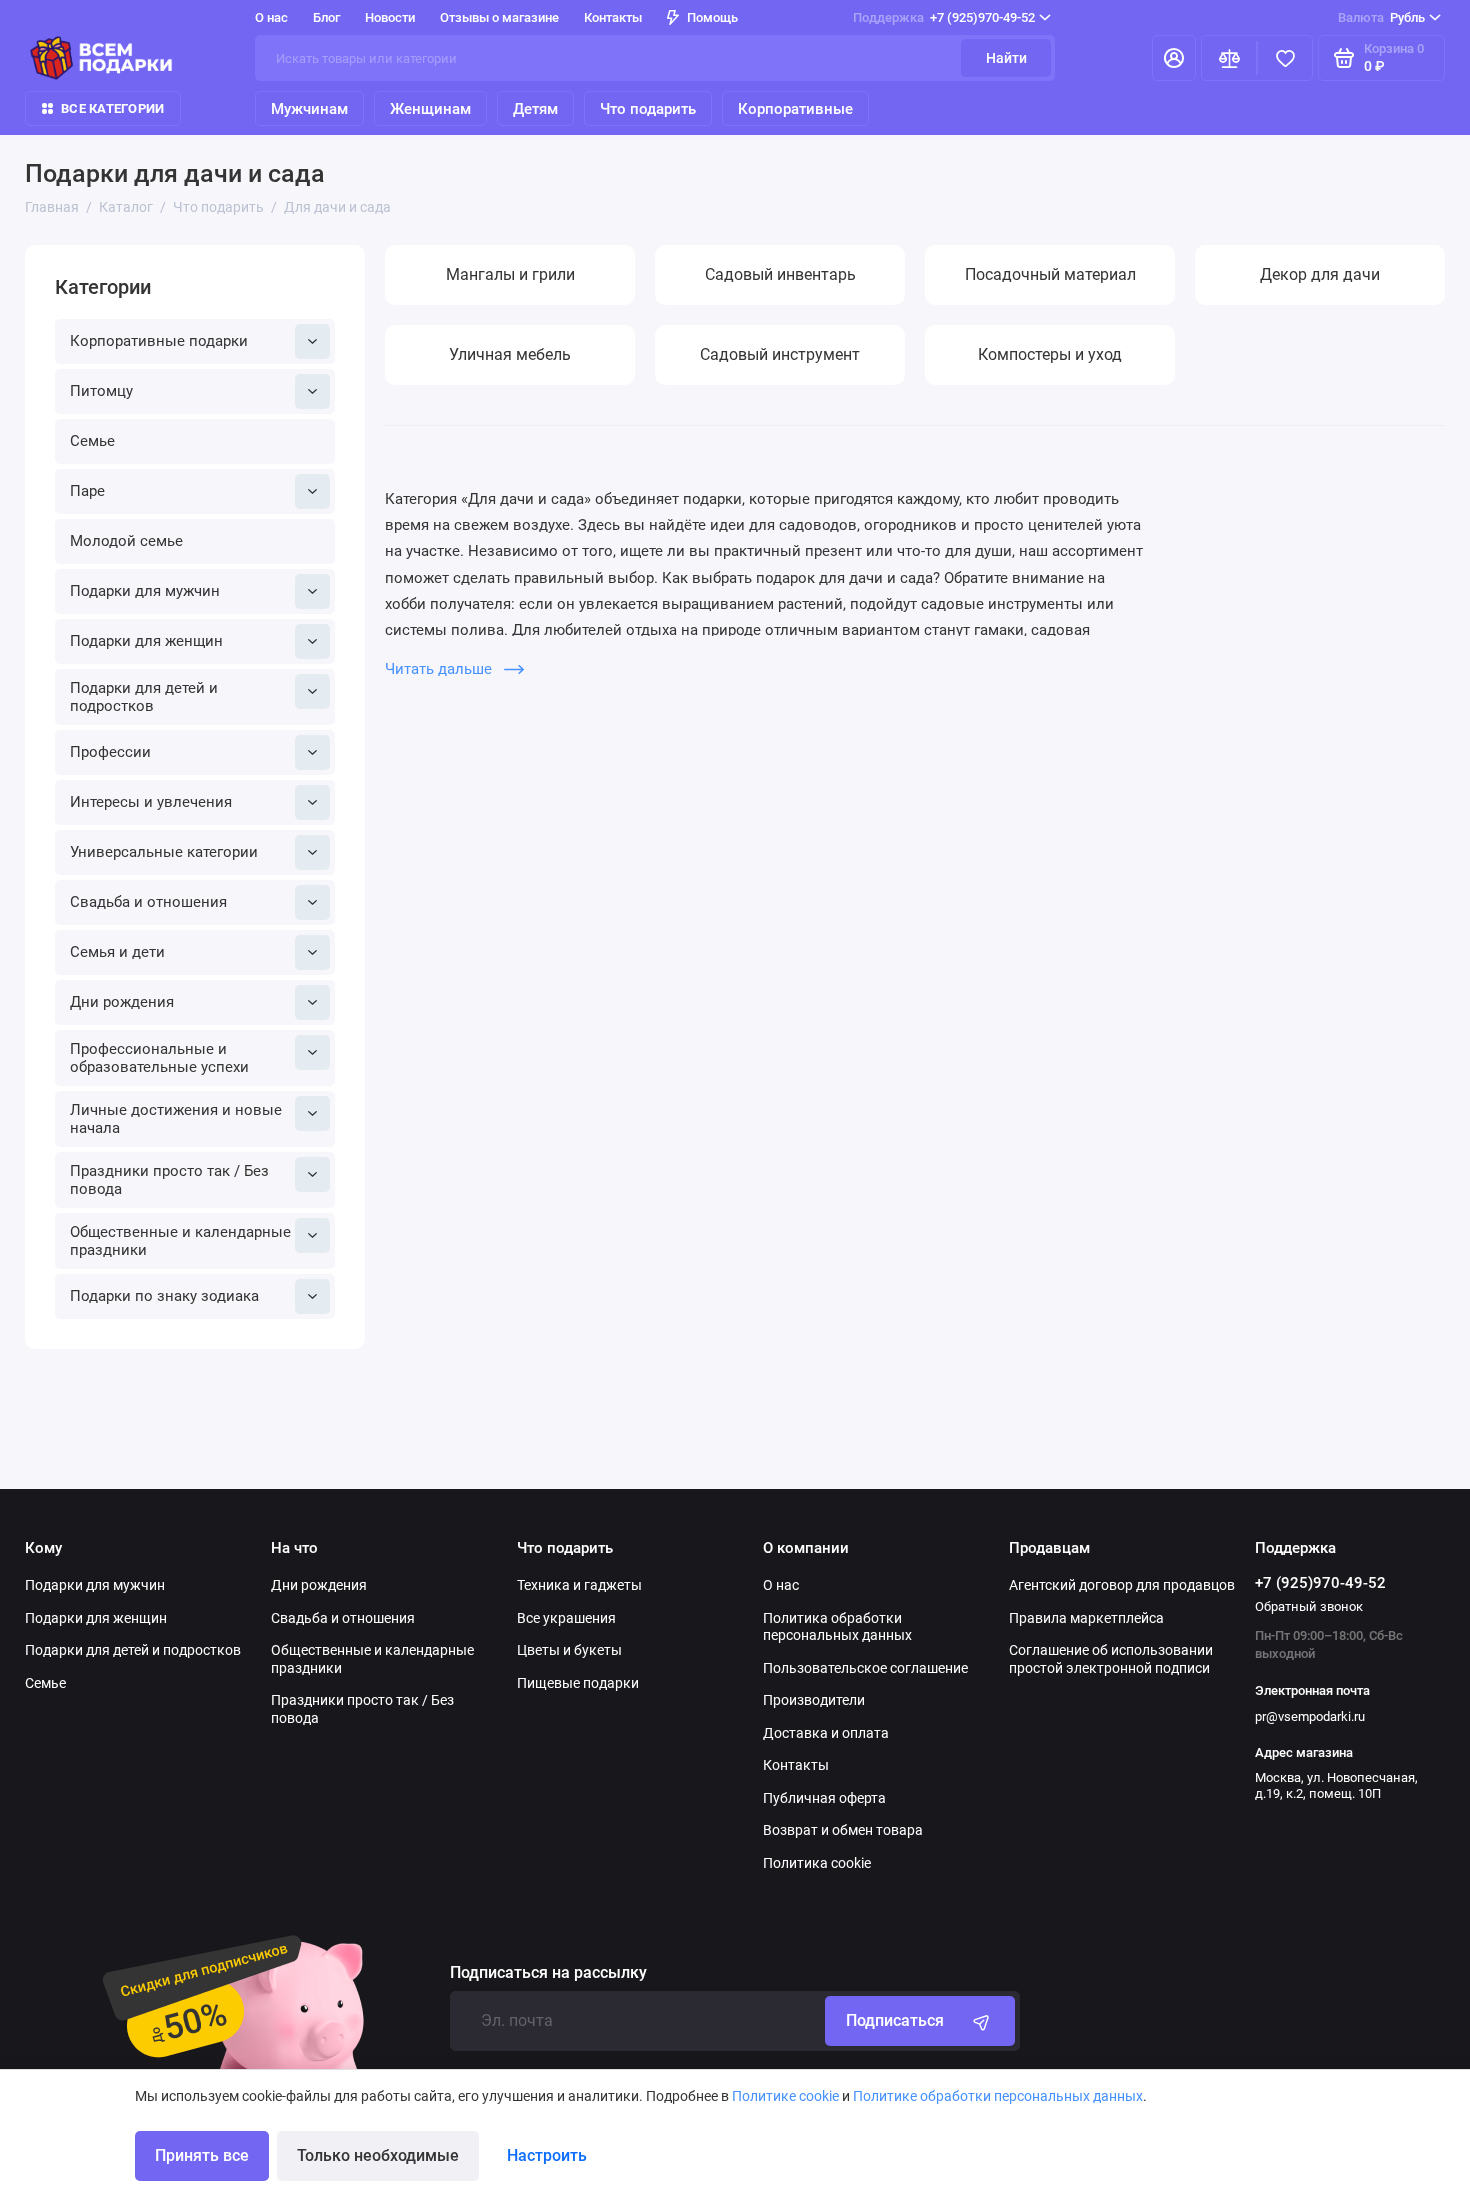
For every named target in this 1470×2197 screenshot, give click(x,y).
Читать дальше (440, 669)
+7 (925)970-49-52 (944, 17)
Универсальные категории (164, 852)
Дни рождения (122, 1002)
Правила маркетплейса (1086, 1618)
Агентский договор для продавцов (1122, 1585)
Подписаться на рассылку (548, 1973)
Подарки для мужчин (145, 591)
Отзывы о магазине (499, 17)
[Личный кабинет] (1174, 58)
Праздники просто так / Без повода (169, 1180)
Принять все (202, 2155)
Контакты (613, 17)
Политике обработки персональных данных (998, 2096)
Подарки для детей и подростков (144, 697)
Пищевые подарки (578, 1683)
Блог (326, 17)
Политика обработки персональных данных (837, 1627)
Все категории (112, 108)
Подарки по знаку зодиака (164, 1296)
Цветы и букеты (569, 1650)
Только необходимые (378, 2155)
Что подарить (648, 109)
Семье (92, 441)
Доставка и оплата (826, 1733)
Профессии (110, 752)
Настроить (547, 2155)
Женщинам (430, 109)
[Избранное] (1285, 58)
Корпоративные (795, 109)
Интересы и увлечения (151, 802)
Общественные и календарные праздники (180, 1241)
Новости (390, 17)
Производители (814, 1700)
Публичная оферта (824, 1798)
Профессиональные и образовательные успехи (159, 1058)
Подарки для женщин (146, 641)
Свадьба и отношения (148, 902)
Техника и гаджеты (579, 1585)
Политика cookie (817, 1863)
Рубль (1381, 17)
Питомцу (101, 391)
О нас (781, 1585)
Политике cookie (785, 2096)
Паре (87, 491)
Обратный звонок (1309, 1606)
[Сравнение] (1229, 58)
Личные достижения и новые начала (176, 1119)
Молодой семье (126, 541)
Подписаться (895, 2020)
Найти (1006, 58)
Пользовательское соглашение (865, 1668)
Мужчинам (309, 109)
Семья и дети (117, 952)
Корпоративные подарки (159, 341)
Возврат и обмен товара (843, 1830)
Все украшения (566, 1618)
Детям (535, 109)
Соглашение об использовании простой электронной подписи (1111, 1659)
